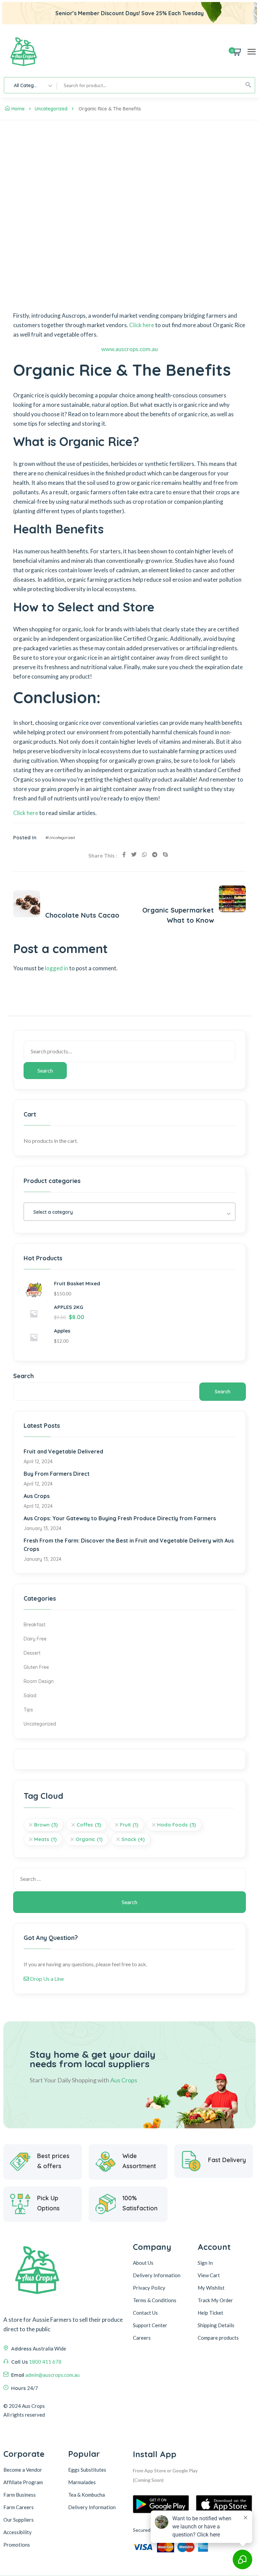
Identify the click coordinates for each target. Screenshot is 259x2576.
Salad (30, 1696)
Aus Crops (37, 1496)
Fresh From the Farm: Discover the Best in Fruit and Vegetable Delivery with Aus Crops (129, 1545)
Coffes (89, 1825)
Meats (45, 1839)
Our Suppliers (19, 2520)
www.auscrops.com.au (129, 349)
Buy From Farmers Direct (57, 1474)
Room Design (39, 1681)
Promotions (17, 2545)
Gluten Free (36, 1667)
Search (45, 1070)
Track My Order (215, 2300)
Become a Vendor (23, 2470)
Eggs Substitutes (87, 2470)
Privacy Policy (149, 2288)
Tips (28, 1710)
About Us (143, 2263)
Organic (89, 1839)
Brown (46, 1825)
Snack (133, 1839)
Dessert (32, 1653)
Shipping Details (216, 2325)
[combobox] (31, 85)
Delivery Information (157, 2275)
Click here (142, 325)
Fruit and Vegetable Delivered (63, 1451)
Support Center (150, 2325)
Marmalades (82, 2482)
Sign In (205, 2263)
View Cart (209, 2275)
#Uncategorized (60, 837)
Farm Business (20, 2495)
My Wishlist (211, 2288)
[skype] (165, 855)
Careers (142, 2338)
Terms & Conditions (155, 2300)
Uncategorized (51, 109)
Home (18, 109)
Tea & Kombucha (87, 2495)
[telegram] (155, 855)
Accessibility (18, 2532)
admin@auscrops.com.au (52, 2375)
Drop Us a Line (46, 1979)
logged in (56, 968)
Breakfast (35, 1625)
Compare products (218, 2338)
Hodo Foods (177, 1825)
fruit (129, 1825)
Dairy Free (35, 1639)
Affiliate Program (23, 2482)
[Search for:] (129, 1879)
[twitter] (134, 855)
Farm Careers (19, 2507)
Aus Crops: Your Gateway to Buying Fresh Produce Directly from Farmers (120, 1518)
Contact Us (145, 2313)
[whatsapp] (144, 855)
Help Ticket (210, 2313)
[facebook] (124, 855)
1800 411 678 (45, 2362)
